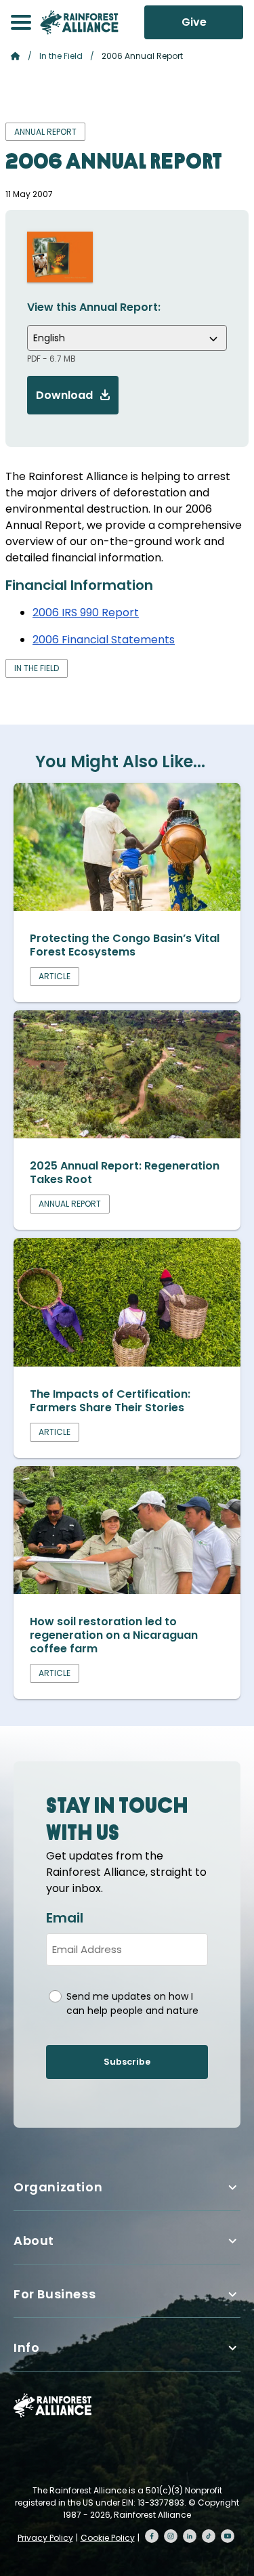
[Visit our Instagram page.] (171, 2536)
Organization (58, 2187)
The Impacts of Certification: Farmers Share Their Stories (110, 1401)
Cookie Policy (108, 2538)
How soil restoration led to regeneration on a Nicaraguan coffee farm (114, 1635)
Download (64, 395)
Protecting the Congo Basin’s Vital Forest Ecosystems (125, 945)
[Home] (79, 22)
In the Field (61, 56)
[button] (21, 22)
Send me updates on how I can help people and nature (132, 2003)
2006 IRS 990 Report (86, 613)
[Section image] (127, 907)
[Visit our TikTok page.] (209, 2536)
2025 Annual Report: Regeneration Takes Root (125, 1173)
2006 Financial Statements (104, 640)
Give (194, 22)
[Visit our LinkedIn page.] (190, 2536)
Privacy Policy (45, 2538)
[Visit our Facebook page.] (152, 2536)
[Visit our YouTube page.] (228, 2536)
